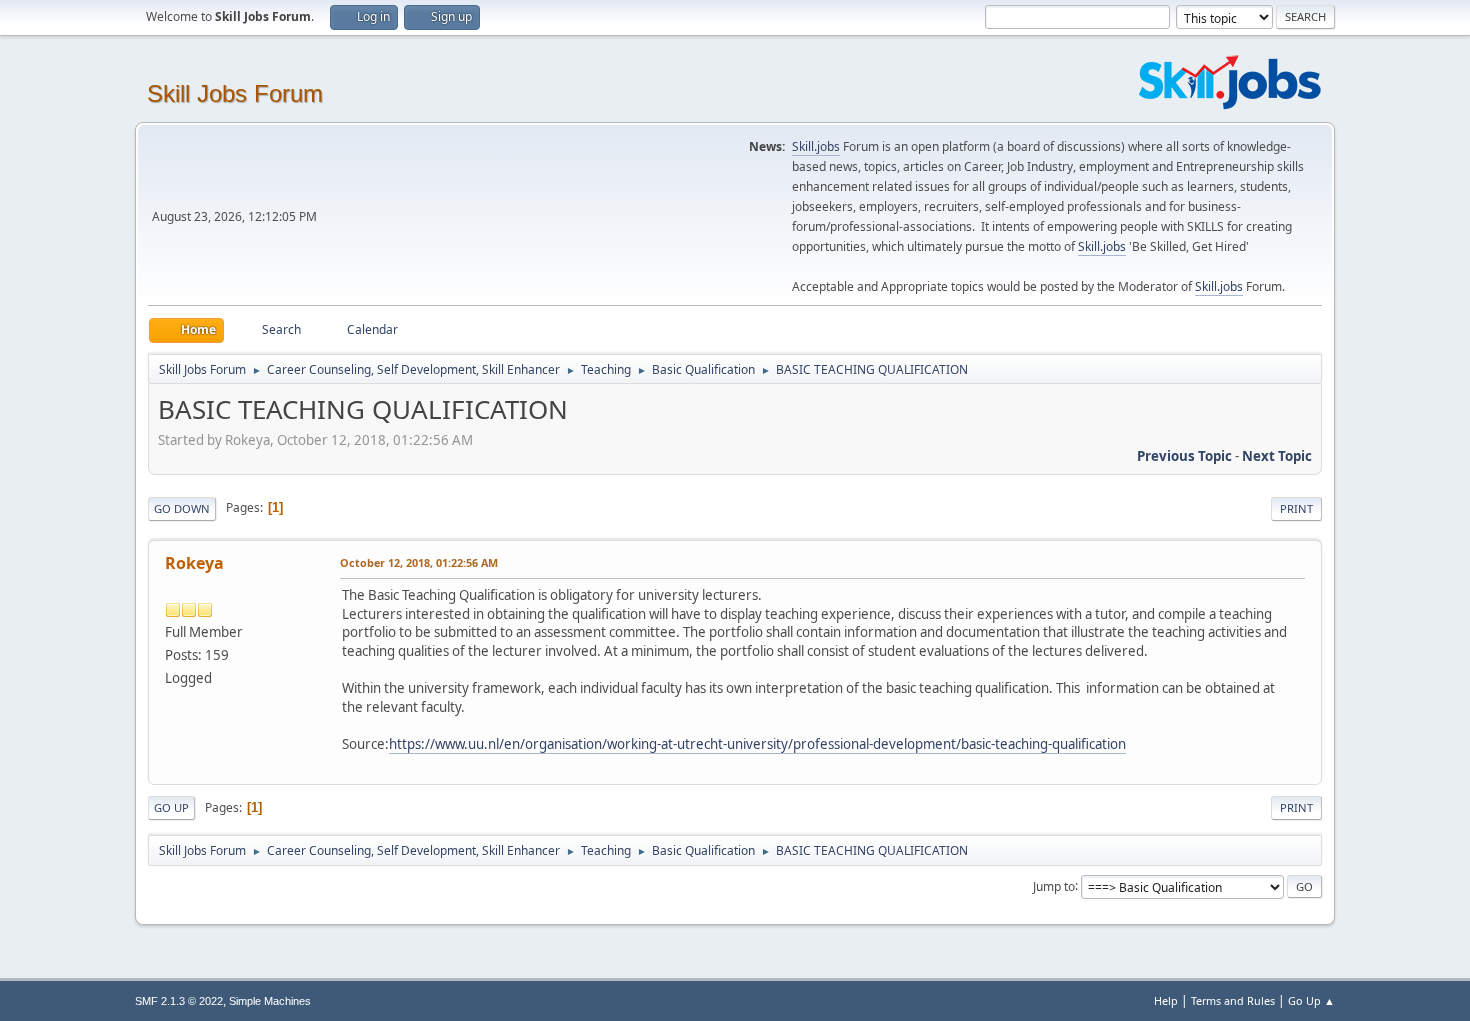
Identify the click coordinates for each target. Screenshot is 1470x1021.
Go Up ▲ (1311, 1000)
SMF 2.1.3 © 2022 (179, 1001)
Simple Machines (270, 1001)
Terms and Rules (1233, 1000)
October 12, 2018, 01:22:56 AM (419, 562)
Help (1166, 1000)
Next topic (1277, 456)
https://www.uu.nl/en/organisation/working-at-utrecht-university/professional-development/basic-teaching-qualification (757, 744)
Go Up (171, 807)
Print (1296, 508)
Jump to (1054, 885)
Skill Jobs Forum (235, 93)
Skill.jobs (816, 146)
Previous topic (1184, 456)
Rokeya (194, 563)
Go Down (182, 508)
